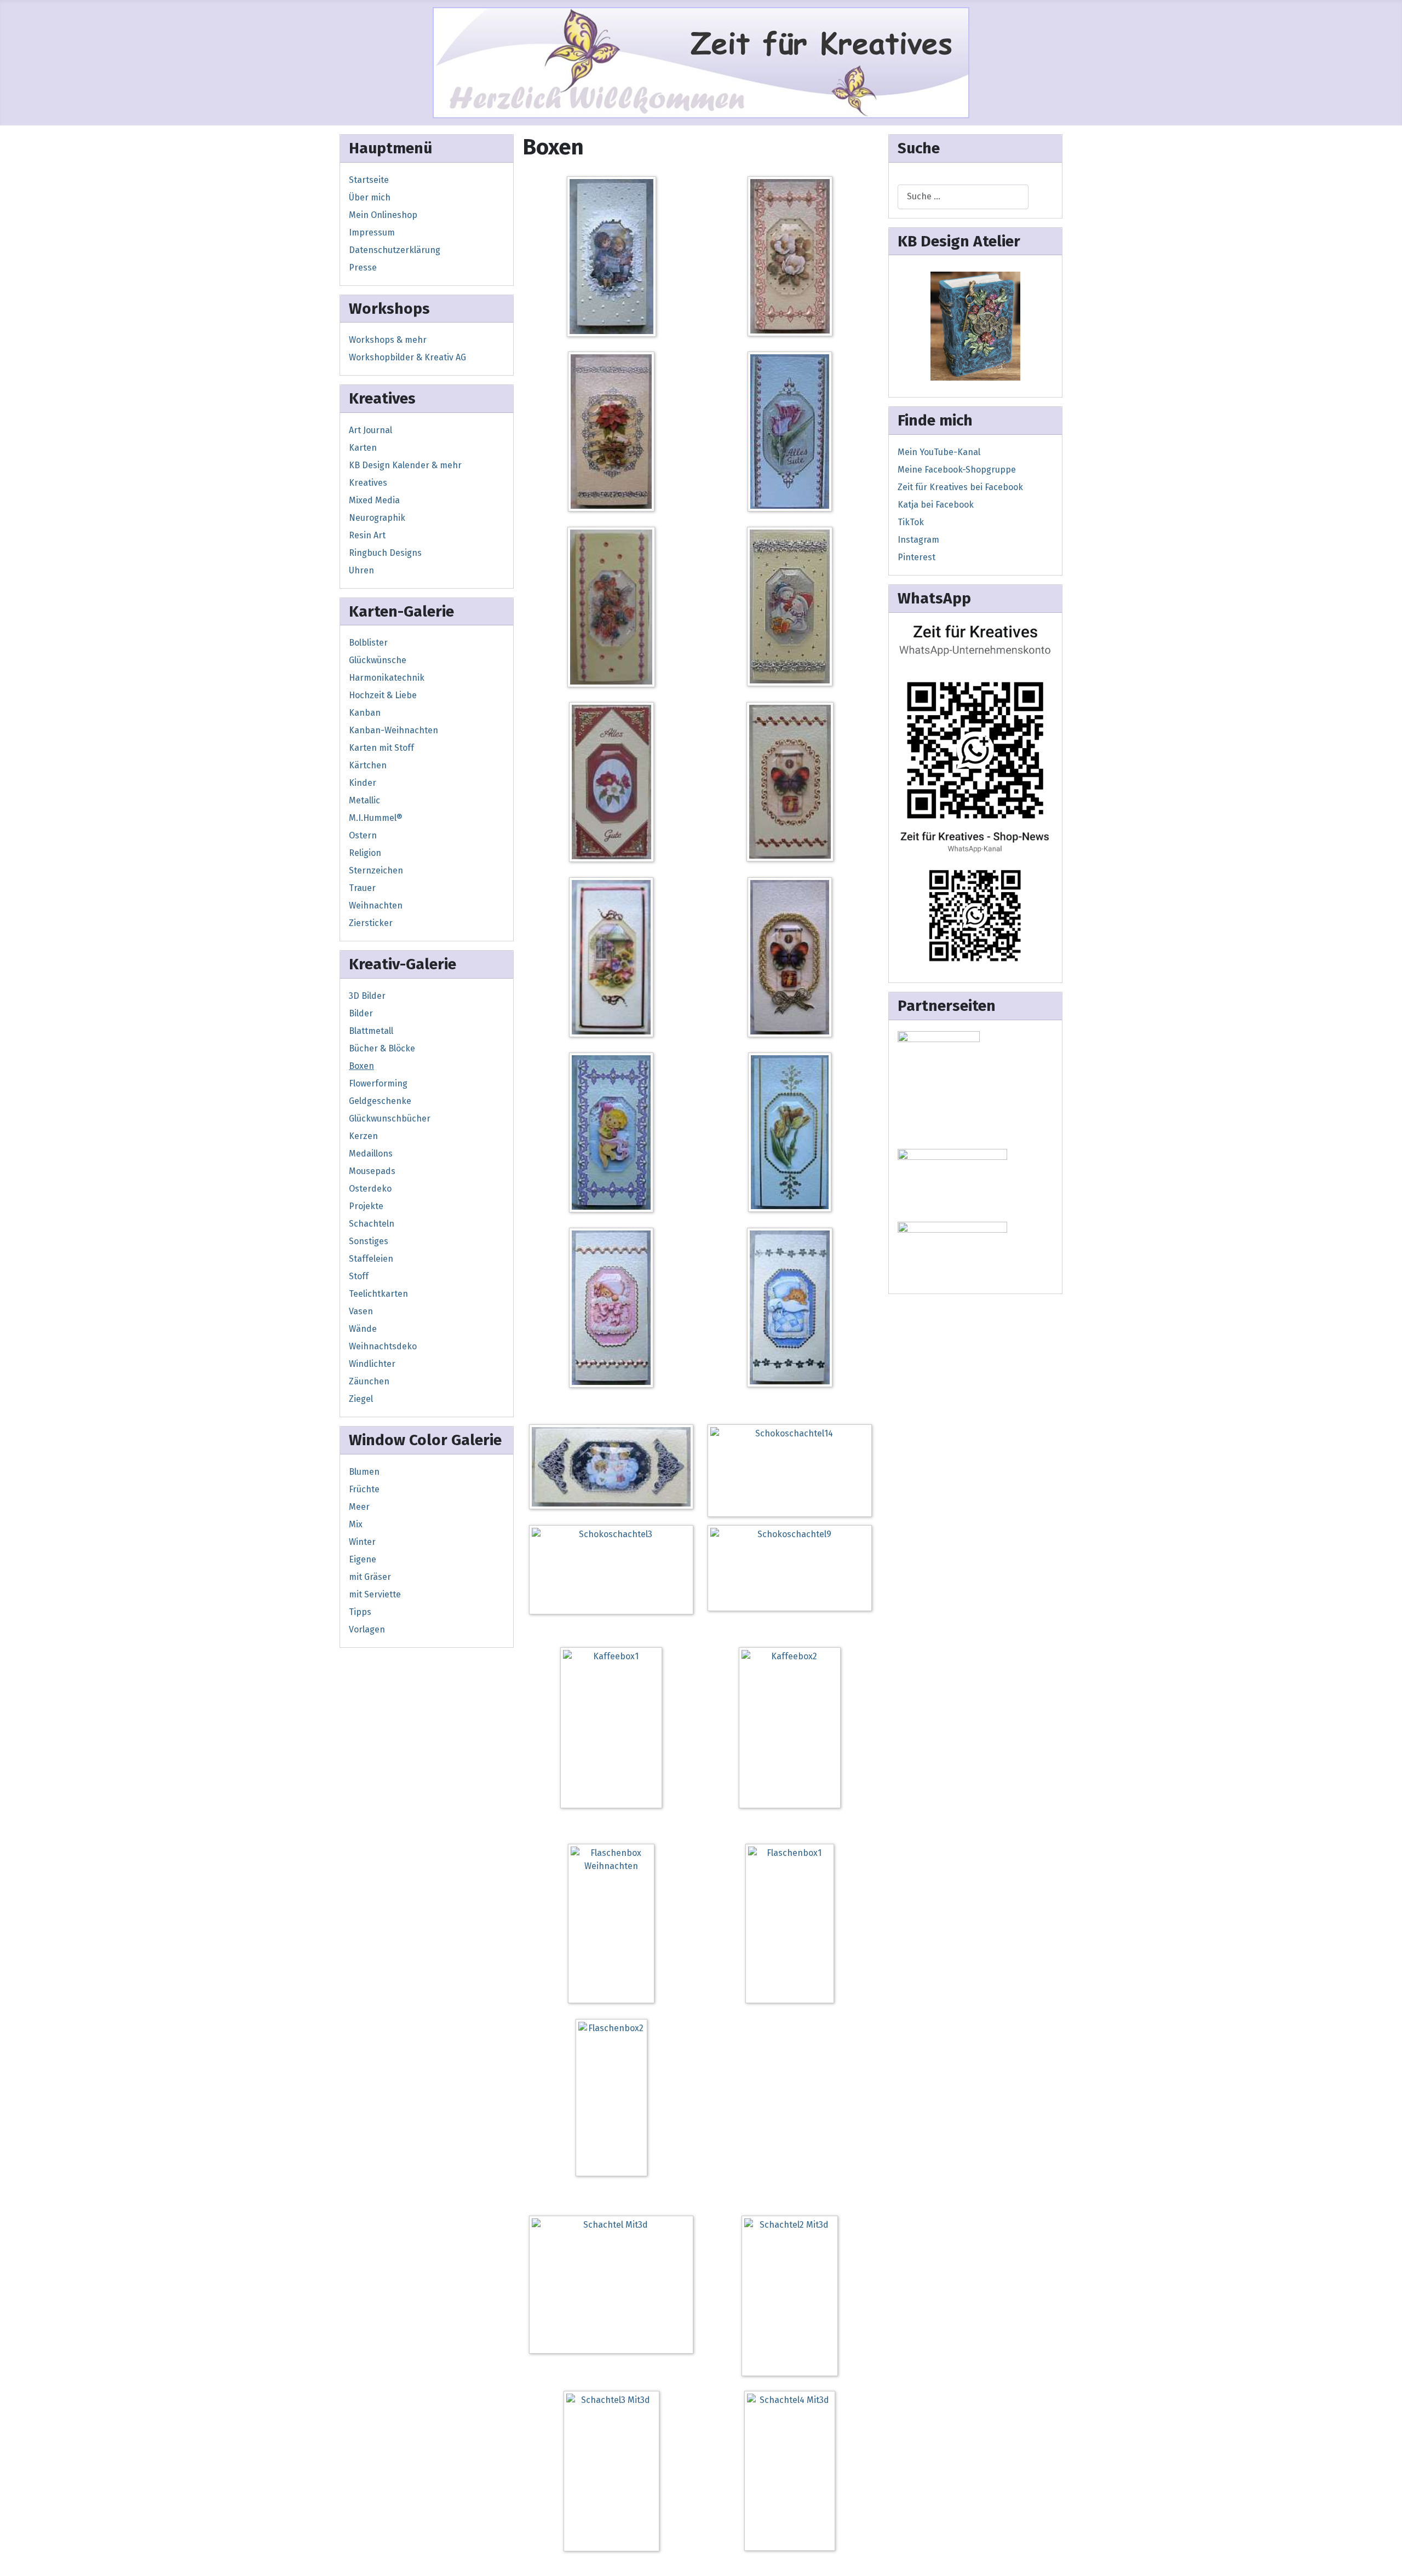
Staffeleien (371, 1259)
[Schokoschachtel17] (614, 784)
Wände (363, 1329)
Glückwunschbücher (390, 1119)
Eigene (363, 1559)
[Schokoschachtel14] (792, 1472)
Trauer (362, 888)
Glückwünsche (378, 660)
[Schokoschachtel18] (793, 784)
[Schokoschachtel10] (614, 1469)
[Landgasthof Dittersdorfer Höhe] (952, 1183)
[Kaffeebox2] (792, 1730)
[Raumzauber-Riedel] (952, 1252)
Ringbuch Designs (385, 553)
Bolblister (368, 643)
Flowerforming (378, 1083)
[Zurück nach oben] (1388, 2562)
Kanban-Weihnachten (393, 730)
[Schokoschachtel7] (614, 1310)
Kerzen (363, 1136)
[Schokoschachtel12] (614, 433)
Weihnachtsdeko (383, 1346)
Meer (359, 1507)
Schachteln (372, 1224)
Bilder (361, 1013)
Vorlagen (367, 1629)
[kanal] (975, 897)
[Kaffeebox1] (614, 1730)
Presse (363, 268)
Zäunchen (369, 1381)
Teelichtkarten (378, 1294)
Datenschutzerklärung (395, 250)
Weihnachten (376, 905)
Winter (362, 1542)
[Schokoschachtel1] (614, 259)
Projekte (366, 1206)
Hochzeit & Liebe (383, 695)
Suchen (913, 178)
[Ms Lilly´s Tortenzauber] (939, 1087)
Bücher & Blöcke (382, 1048)
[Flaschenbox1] (792, 1926)
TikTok (911, 522)
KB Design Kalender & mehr (405, 465)
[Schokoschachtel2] (614, 959)
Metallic (364, 800)
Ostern (363, 835)
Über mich (370, 197)
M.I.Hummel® (376, 818)
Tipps (360, 1612)
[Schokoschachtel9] (792, 1570)
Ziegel (361, 1399)
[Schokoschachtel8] (792, 1310)
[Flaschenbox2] (614, 2100)
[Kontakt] (975, 721)
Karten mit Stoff (381, 748)
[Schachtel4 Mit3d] (792, 2473)
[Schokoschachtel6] (792, 1134)
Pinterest (917, 557)
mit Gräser (370, 1577)
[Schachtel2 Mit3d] (792, 2298)
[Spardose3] (975, 326)
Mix (356, 1524)
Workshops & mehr (388, 340)
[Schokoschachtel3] (614, 1572)
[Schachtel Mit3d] (614, 2287)
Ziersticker (371, 923)
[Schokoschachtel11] (793, 258)
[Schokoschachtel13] (792, 433)
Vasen (361, 1311)
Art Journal (370, 430)
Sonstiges (369, 1241)
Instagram (918, 540)
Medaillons (371, 1154)
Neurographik (377, 518)
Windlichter (372, 1364)
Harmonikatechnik (387, 678)
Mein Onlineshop (383, 215)
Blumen (364, 1472)
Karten (363, 448)
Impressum (372, 232)
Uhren (361, 570)
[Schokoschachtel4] (792, 959)
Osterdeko (370, 1189)
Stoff (359, 1276)
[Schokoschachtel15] (614, 609)
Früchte (364, 1489)
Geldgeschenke (380, 1101)
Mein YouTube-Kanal (939, 452)
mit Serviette (375, 1594)
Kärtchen (368, 765)
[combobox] (963, 197)
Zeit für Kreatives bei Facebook (960, 487)
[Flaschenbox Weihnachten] (614, 1926)
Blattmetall (371, 1031)
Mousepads (372, 1171)
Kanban (365, 713)
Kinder (363, 783)
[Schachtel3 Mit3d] (614, 2473)
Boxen (361, 1066)
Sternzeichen (376, 870)
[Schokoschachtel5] (614, 1134)
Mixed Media (374, 500)
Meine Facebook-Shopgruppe (957, 470)
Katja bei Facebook (936, 505)
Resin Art (367, 535)
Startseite (369, 180)
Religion (365, 853)
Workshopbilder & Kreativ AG (407, 357)
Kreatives (368, 483)
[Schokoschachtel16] (792, 609)
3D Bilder (367, 996)
